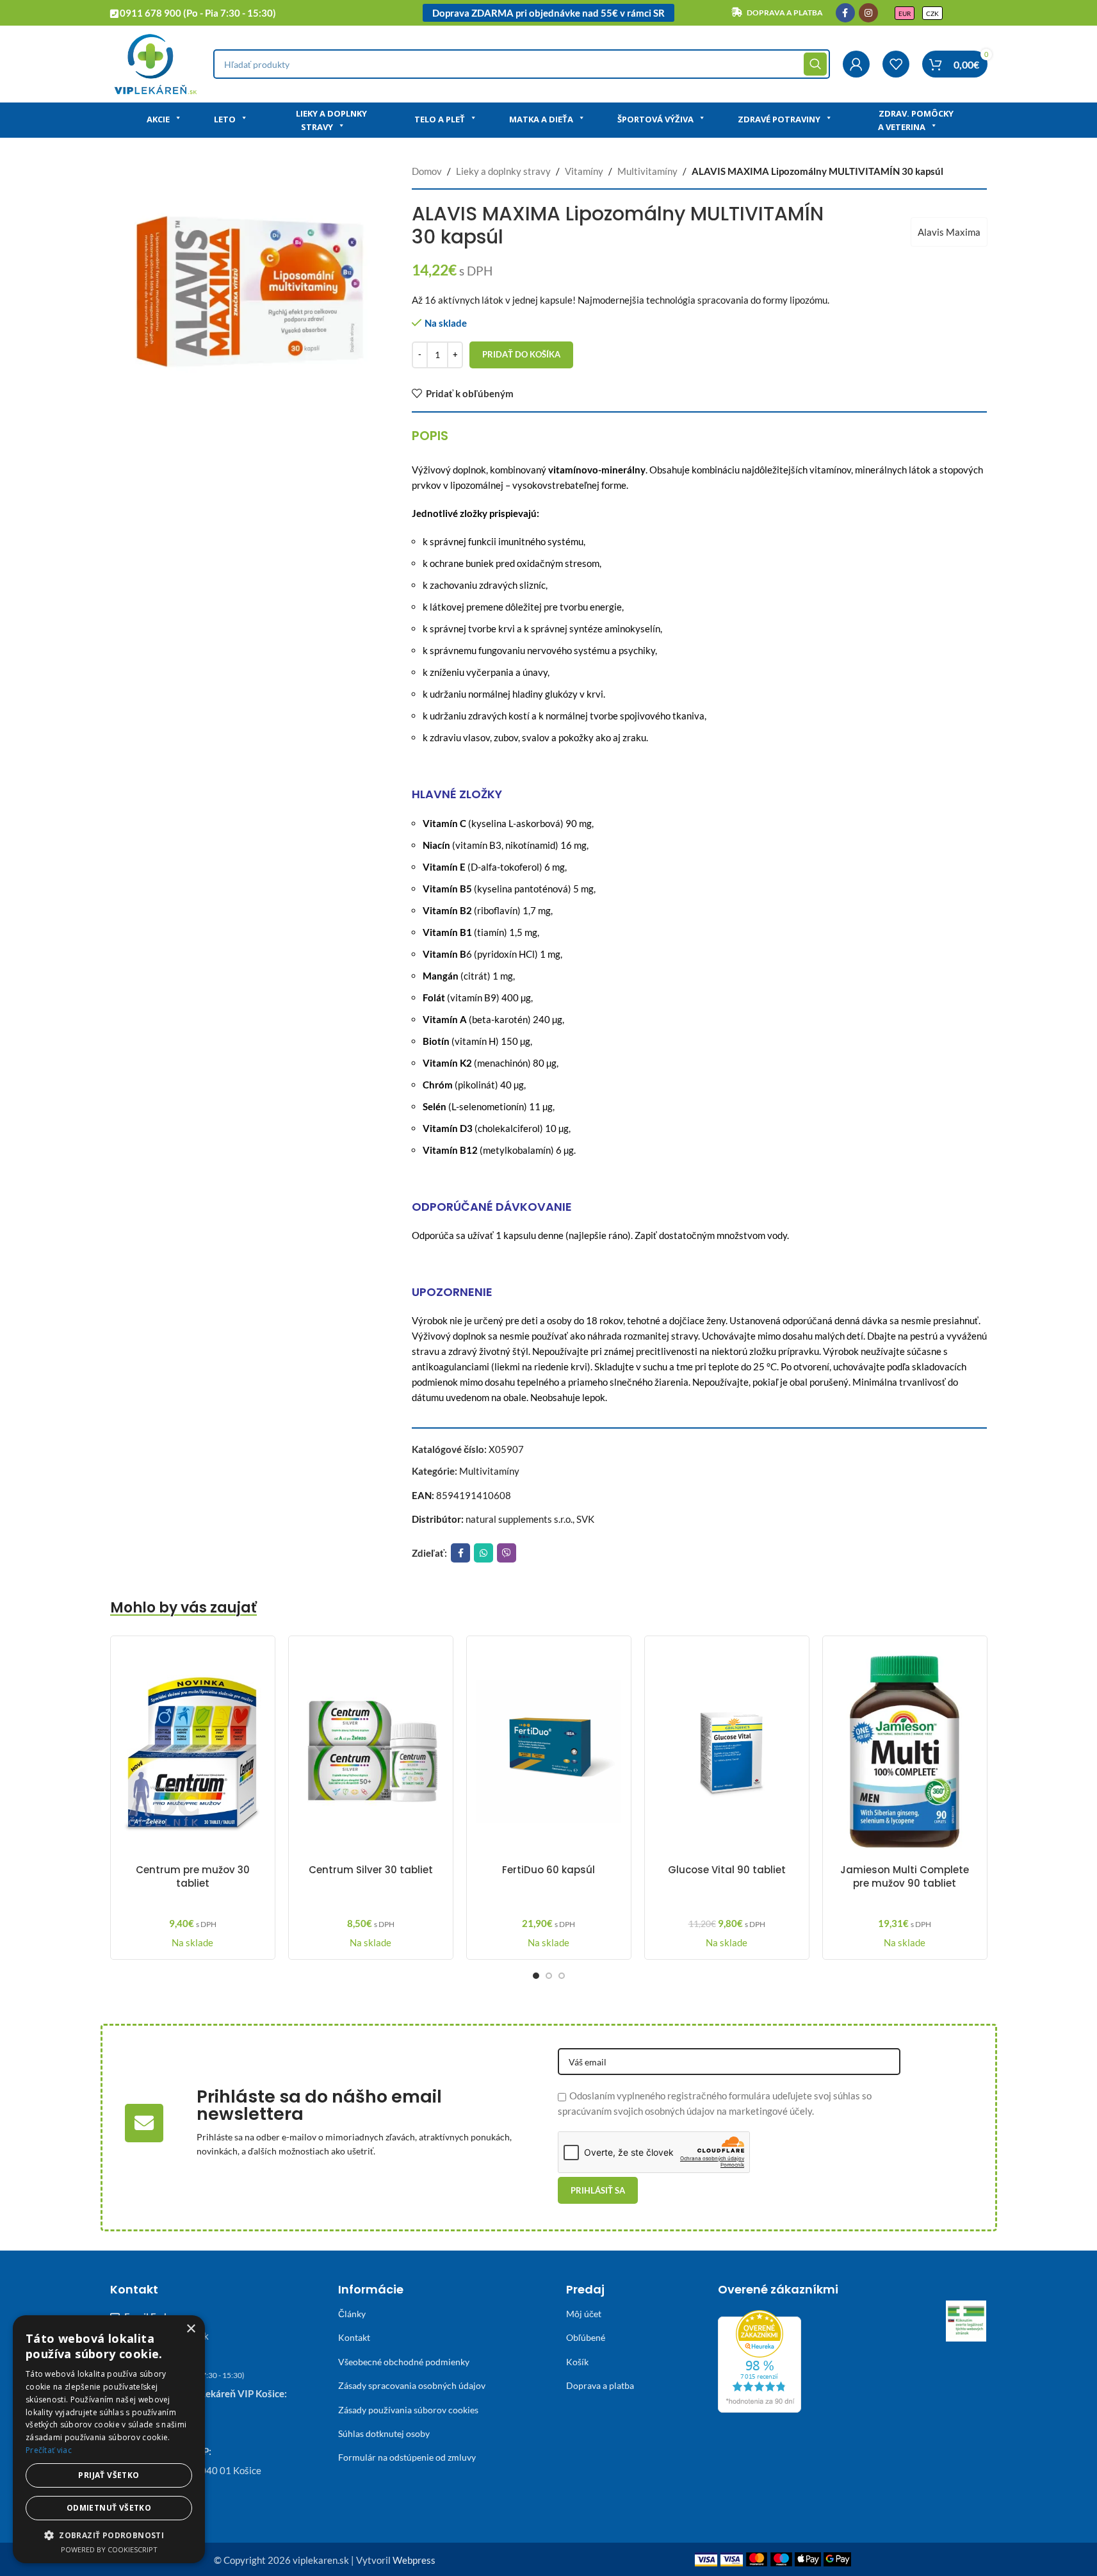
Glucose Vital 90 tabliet (727, 1870)
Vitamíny (584, 171)
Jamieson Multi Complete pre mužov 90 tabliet (905, 1876)
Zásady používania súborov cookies (408, 2410)
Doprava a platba (600, 2385)
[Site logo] (155, 63)
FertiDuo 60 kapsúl (548, 1870)
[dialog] (109, 2439)
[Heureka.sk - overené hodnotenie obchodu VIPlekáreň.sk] (760, 2360)
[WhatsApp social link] (483, 1553)
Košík (577, 2362)
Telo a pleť (440, 119)
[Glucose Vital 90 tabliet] (727, 1752)
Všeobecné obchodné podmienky (404, 2362)
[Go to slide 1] (536, 1976)
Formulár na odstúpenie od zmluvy (407, 2457)
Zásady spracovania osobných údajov (412, 2385)
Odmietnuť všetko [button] (109, 2508)
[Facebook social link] (845, 13)
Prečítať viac (49, 2450)
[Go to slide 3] (562, 1976)
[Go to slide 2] (549, 1976)
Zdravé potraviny (779, 119)
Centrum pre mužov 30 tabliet (193, 1876)
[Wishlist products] (896, 64)
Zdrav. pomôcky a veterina (916, 120)
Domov (427, 171)
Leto (225, 119)
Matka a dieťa (541, 119)
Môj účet (584, 2314)
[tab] (430, 436)
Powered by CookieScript (109, 2549)
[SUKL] (966, 2321)
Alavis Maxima (949, 232)
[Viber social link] (507, 1553)
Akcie (158, 119)
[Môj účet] (856, 64)
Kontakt (354, 2337)
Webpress (414, 2560)
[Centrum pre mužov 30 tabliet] (193, 1752)
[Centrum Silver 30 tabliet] (371, 1752)
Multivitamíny (647, 171)
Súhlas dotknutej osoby (384, 2433)
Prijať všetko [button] (109, 2475)
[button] (109, 2535)
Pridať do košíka (521, 354)
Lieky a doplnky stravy (331, 120)
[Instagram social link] (868, 13)
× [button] (191, 2329)
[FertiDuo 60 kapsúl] (549, 1752)
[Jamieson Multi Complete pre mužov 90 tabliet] (905, 1752)
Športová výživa (655, 119)
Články (352, 2314)
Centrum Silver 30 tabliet (371, 1870)
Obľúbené (586, 2337)
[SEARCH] (815, 64)
